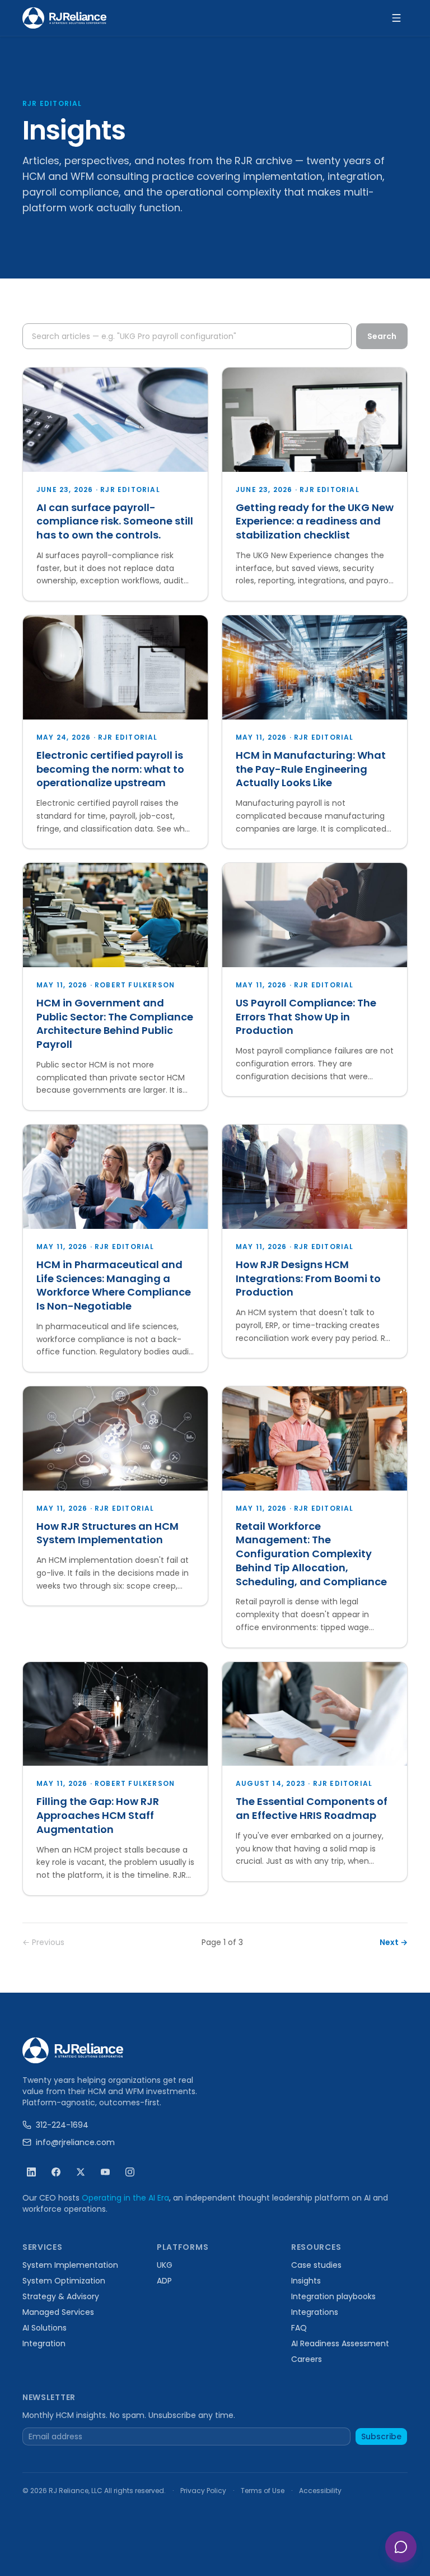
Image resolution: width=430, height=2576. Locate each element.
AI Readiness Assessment (340, 2343)
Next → (394, 1942)
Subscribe (381, 2436)
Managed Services (58, 2312)
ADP (164, 2281)
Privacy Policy (203, 2491)
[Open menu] (396, 18)
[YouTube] (105, 2172)
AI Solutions (45, 2328)
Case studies (316, 2265)
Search (382, 336)
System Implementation (70, 2265)
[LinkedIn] (31, 2172)
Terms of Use (263, 2491)
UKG (165, 2265)
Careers (307, 2359)
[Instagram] (130, 2172)
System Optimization (64, 2281)
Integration (44, 2343)
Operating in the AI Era (125, 2198)
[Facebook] (56, 2172)
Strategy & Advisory (61, 2296)
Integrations (315, 2312)
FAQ (299, 2328)
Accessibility (320, 2491)
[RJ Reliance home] (64, 18)
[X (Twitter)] (81, 2172)
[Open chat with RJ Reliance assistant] (401, 2547)
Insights (306, 2281)
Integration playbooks (333, 2296)
